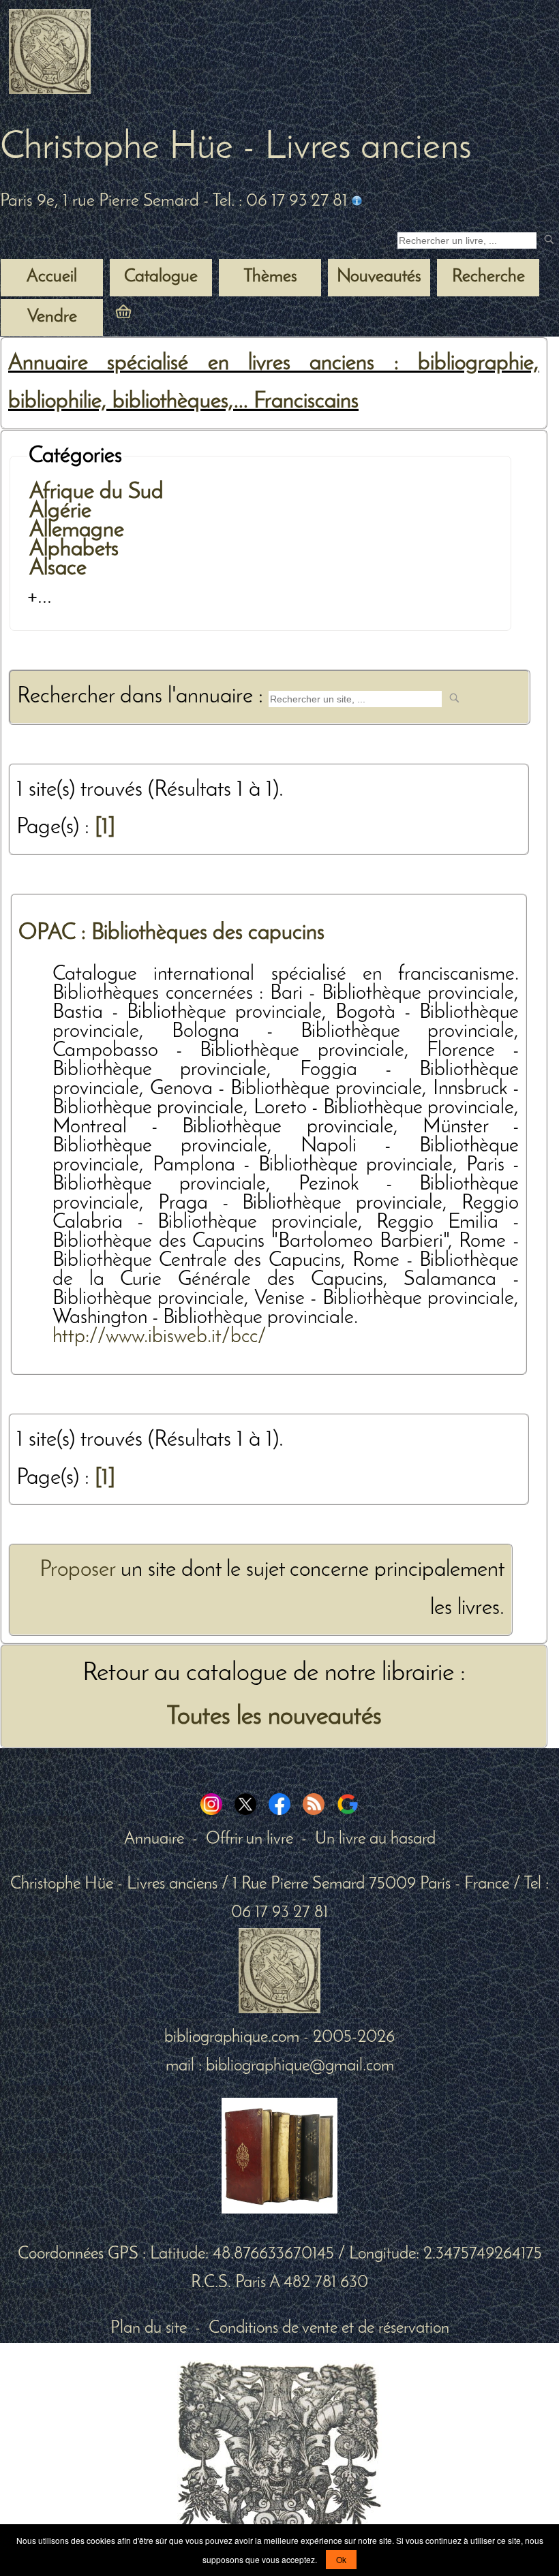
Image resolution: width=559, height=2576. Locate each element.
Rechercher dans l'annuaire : (143, 697)
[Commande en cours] (161, 317)
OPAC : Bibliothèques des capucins (171, 933)
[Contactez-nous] (357, 201)
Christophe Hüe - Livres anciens (236, 149)
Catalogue (161, 277)
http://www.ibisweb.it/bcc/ (160, 1337)
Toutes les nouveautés (274, 1717)
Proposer (77, 1570)
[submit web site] (456, 699)
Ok (341, 2559)
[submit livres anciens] (550, 241)
